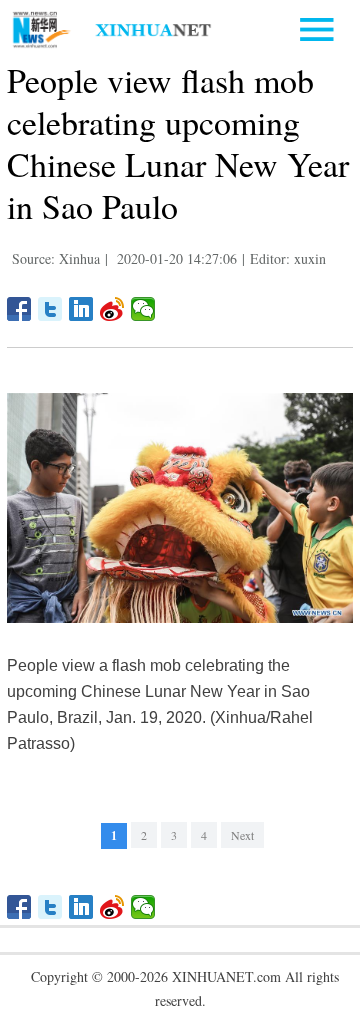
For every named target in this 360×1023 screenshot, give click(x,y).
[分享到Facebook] (19, 309)
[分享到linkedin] (81, 309)
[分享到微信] (143, 309)
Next (242, 835)
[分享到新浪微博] (112, 309)
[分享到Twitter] (50, 309)
